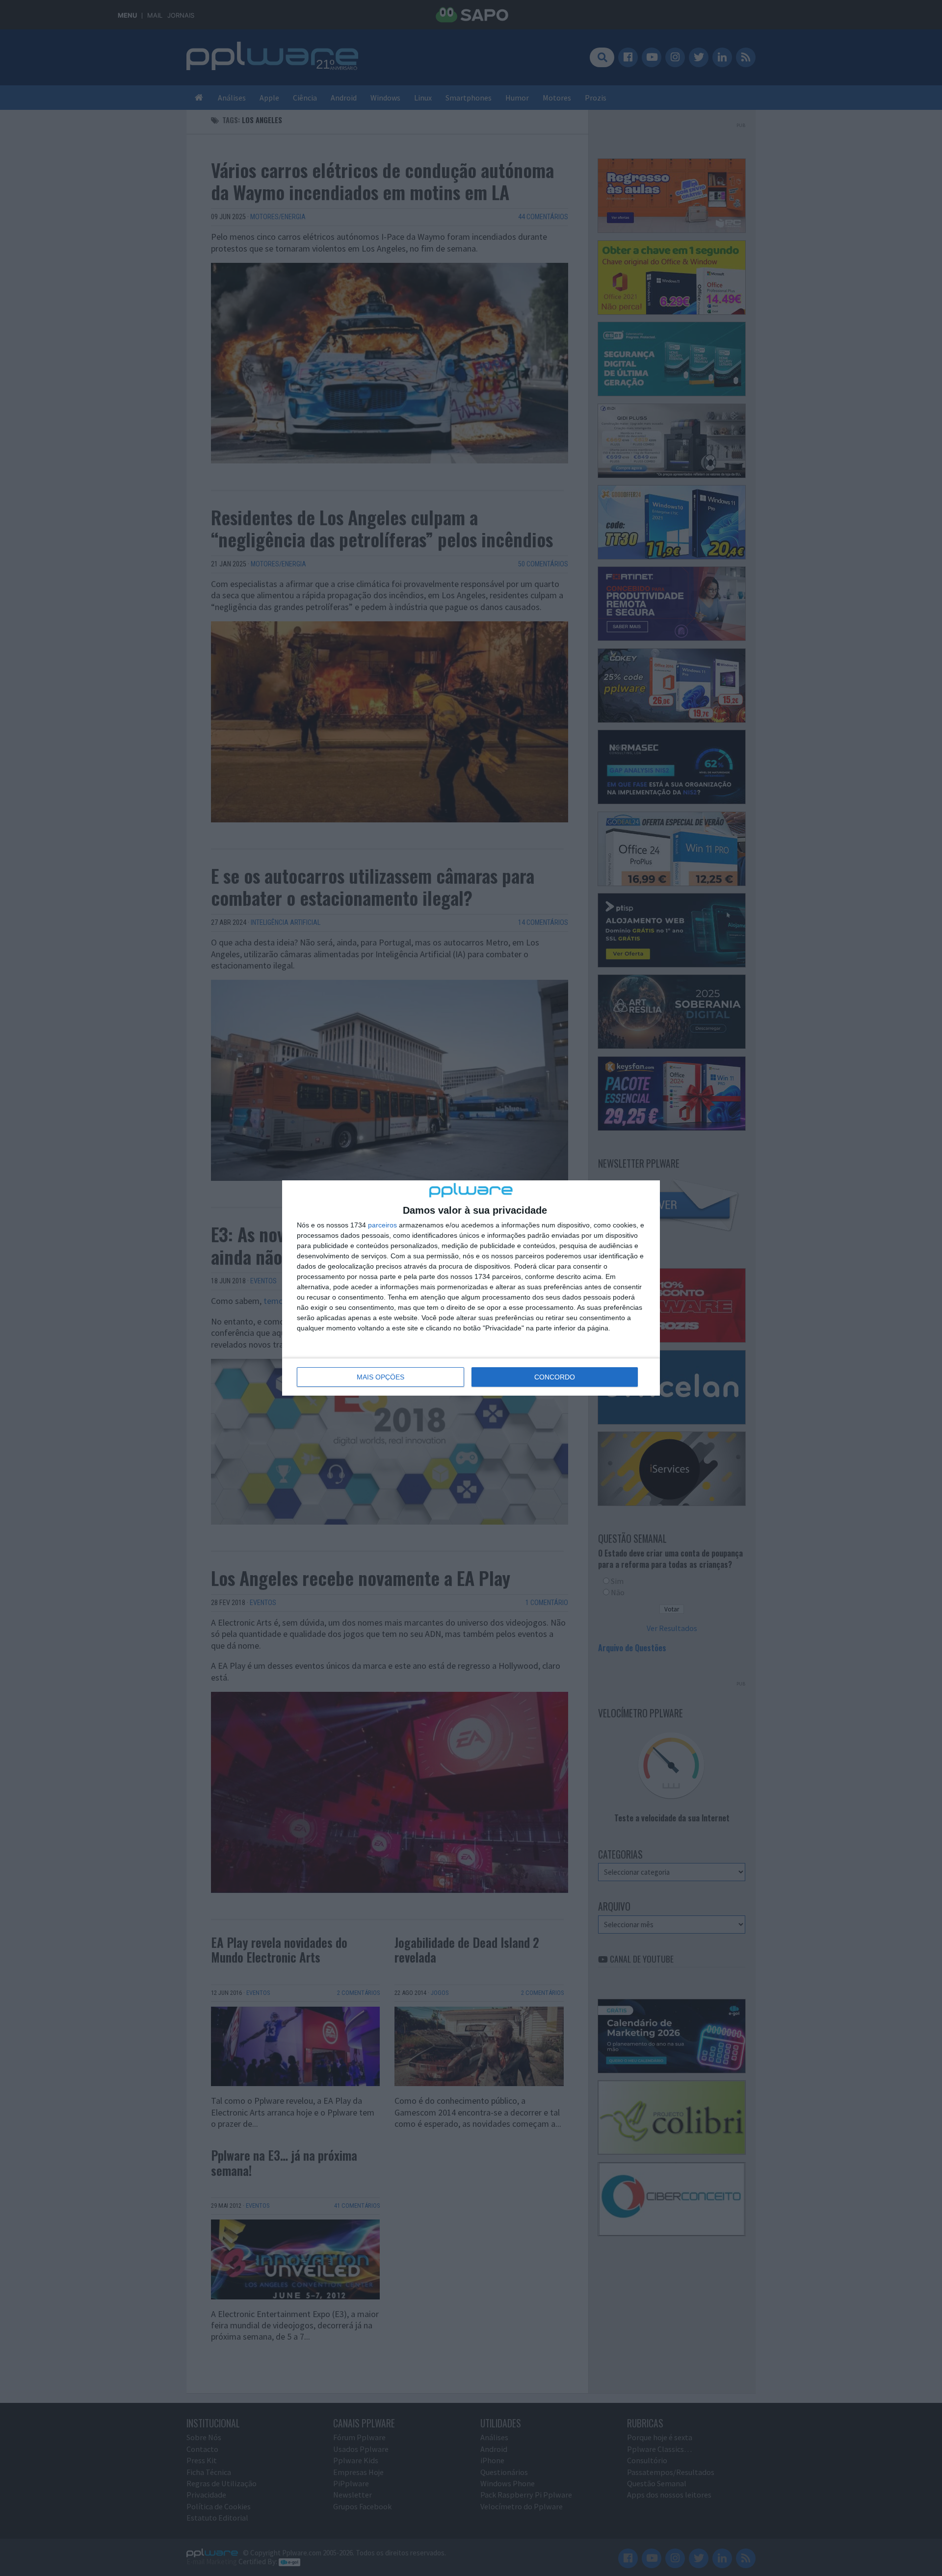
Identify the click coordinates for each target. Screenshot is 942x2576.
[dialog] (471, 1288)
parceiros (382, 1225)
